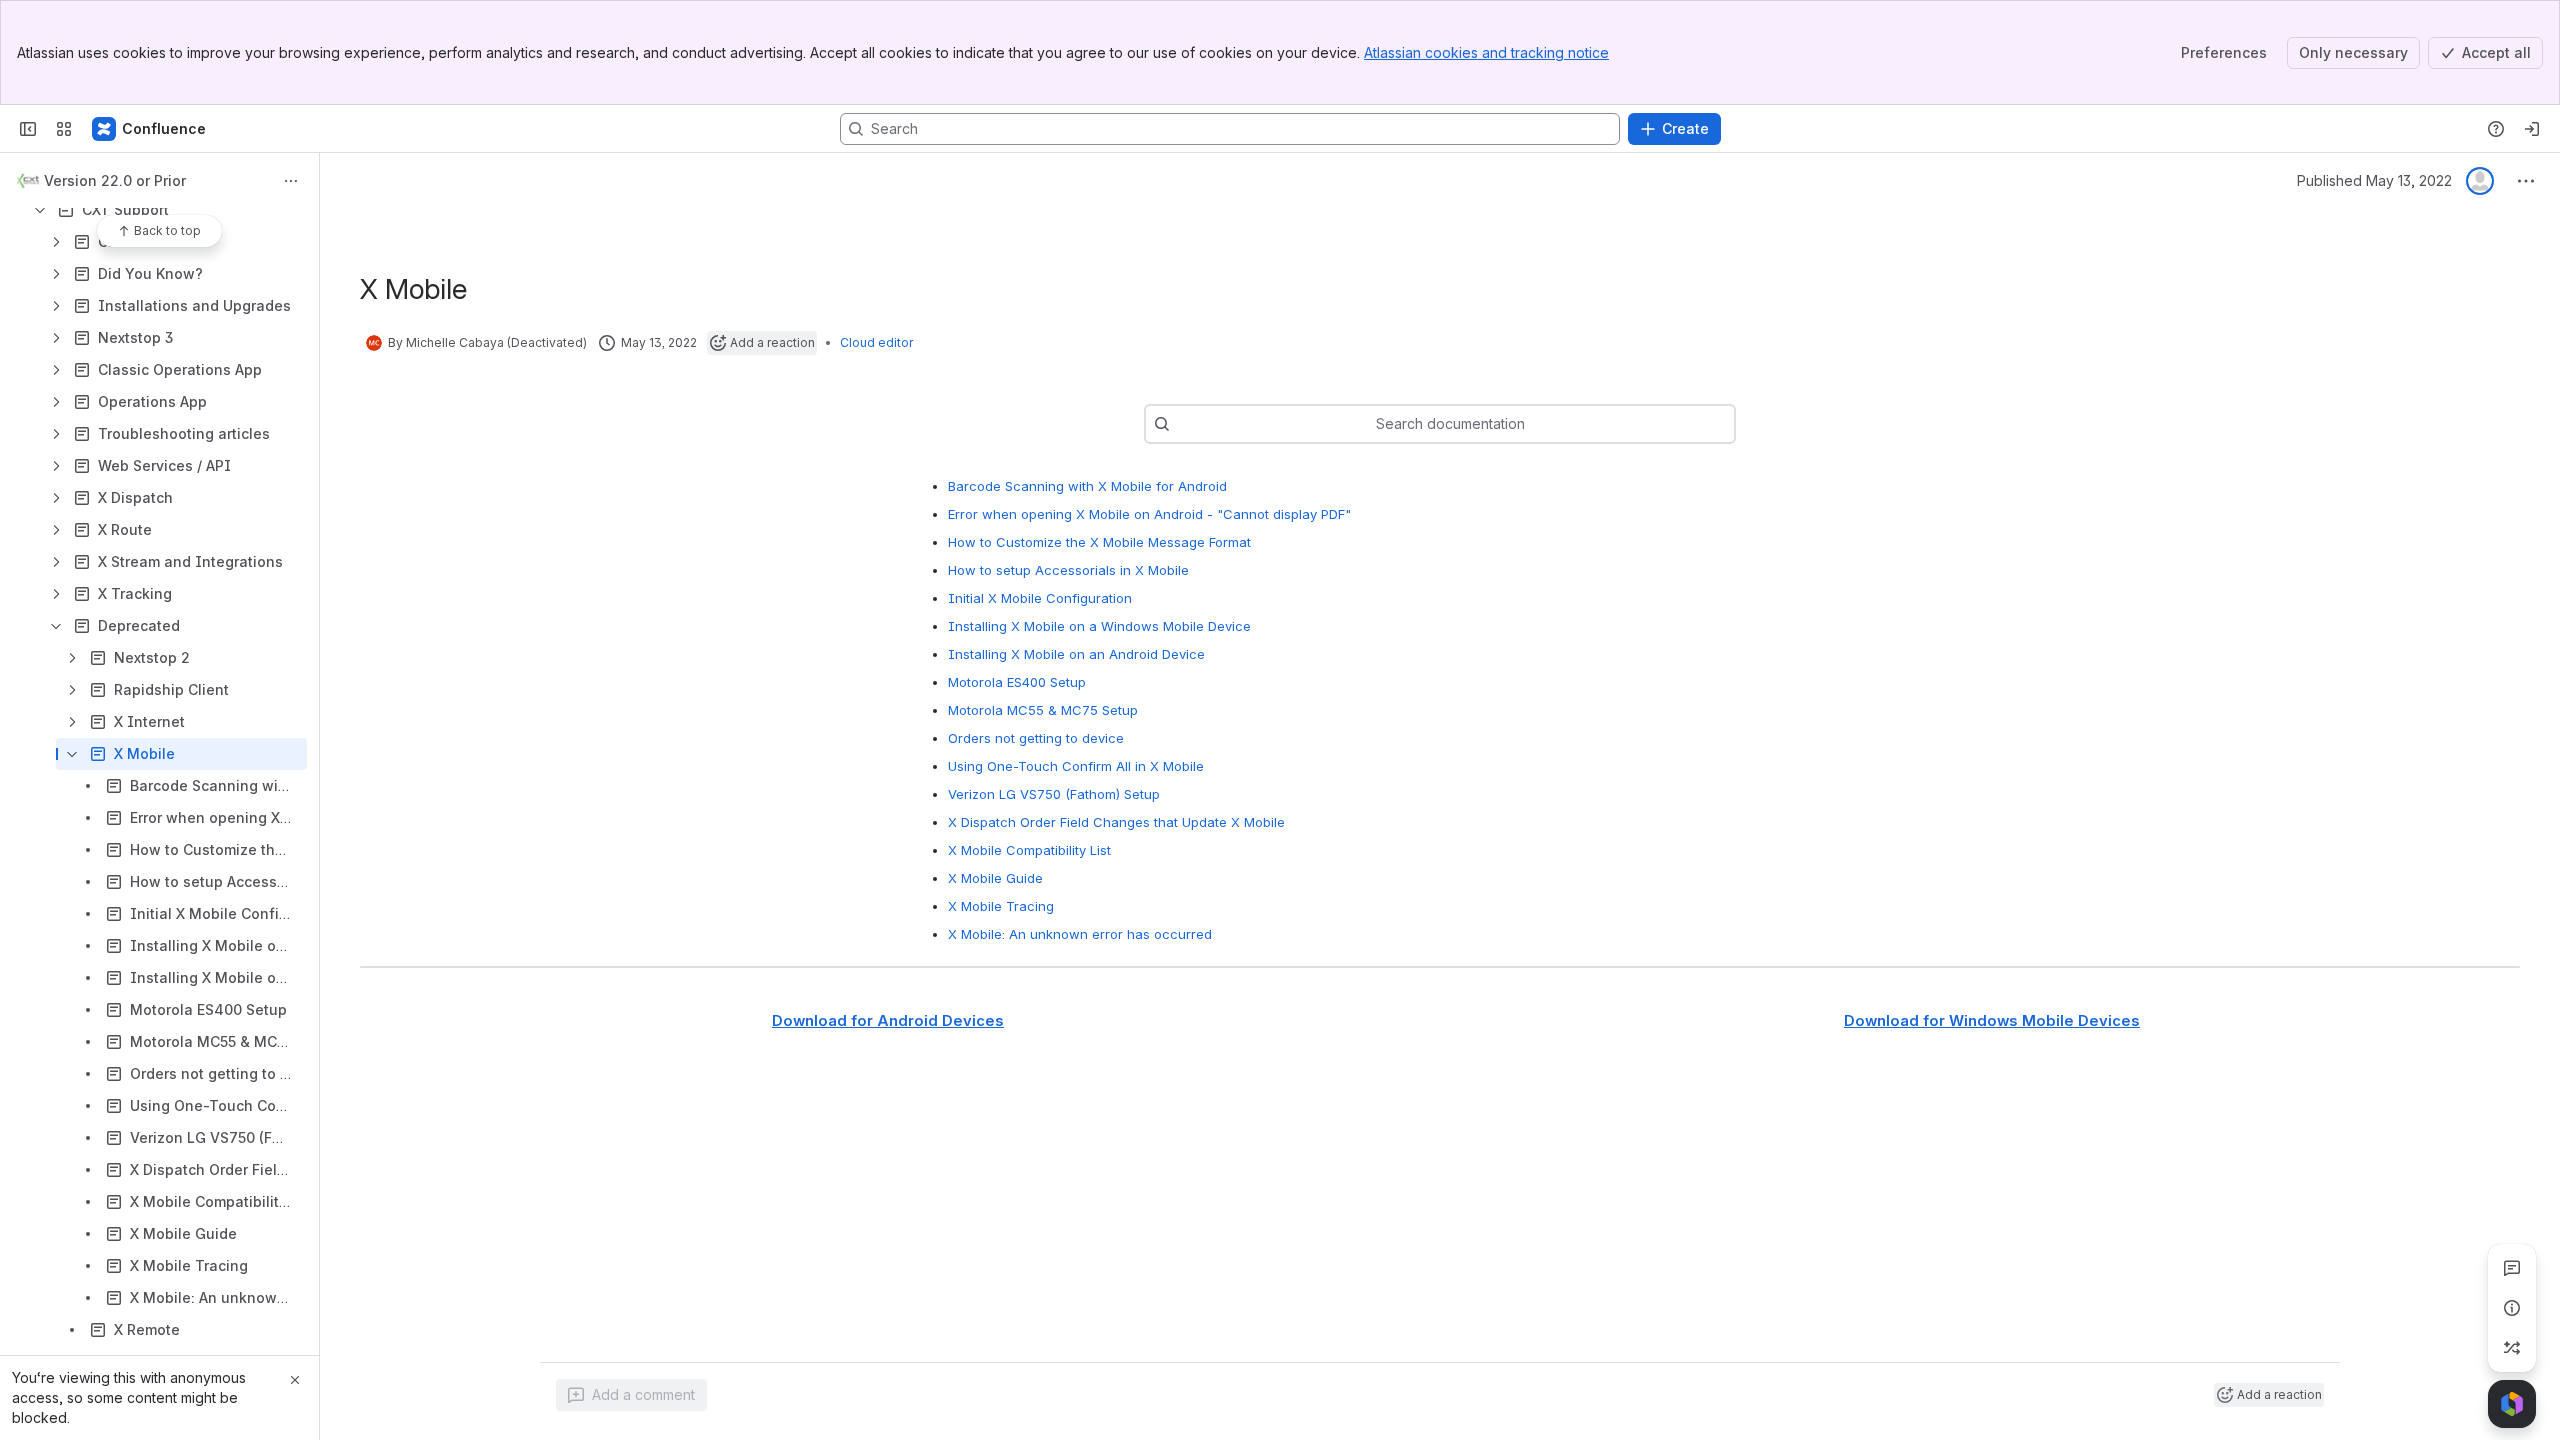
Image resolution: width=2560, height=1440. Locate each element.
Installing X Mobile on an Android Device (1076, 654)
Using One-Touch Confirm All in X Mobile (1076, 766)
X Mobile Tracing (1001, 906)
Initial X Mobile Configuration (1040, 598)
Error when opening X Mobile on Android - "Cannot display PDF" (1149, 514)
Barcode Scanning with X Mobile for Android (1087, 486)
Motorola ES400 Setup (1017, 682)
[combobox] (1180, 424)
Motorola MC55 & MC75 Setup (1043, 710)
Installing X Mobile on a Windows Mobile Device (1099, 626)
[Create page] (2512, 1348)
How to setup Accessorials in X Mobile (1068, 570)
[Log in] (2532, 129)
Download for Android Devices (888, 1021)
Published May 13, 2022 (2374, 180)
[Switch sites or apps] (64, 129)
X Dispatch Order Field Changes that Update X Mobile (1116, 822)
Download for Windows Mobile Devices (1992, 1021)
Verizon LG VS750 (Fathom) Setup (1054, 794)
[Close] (295, 1380)
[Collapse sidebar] (28, 129)
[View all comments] (2512, 1268)
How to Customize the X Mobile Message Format (1099, 542)
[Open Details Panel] (2512, 1308)
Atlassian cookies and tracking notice (1486, 52)
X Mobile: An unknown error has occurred (1080, 934)
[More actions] (291, 181)
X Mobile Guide (995, 878)
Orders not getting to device (1036, 738)
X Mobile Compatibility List (1029, 850)
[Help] (2496, 129)
